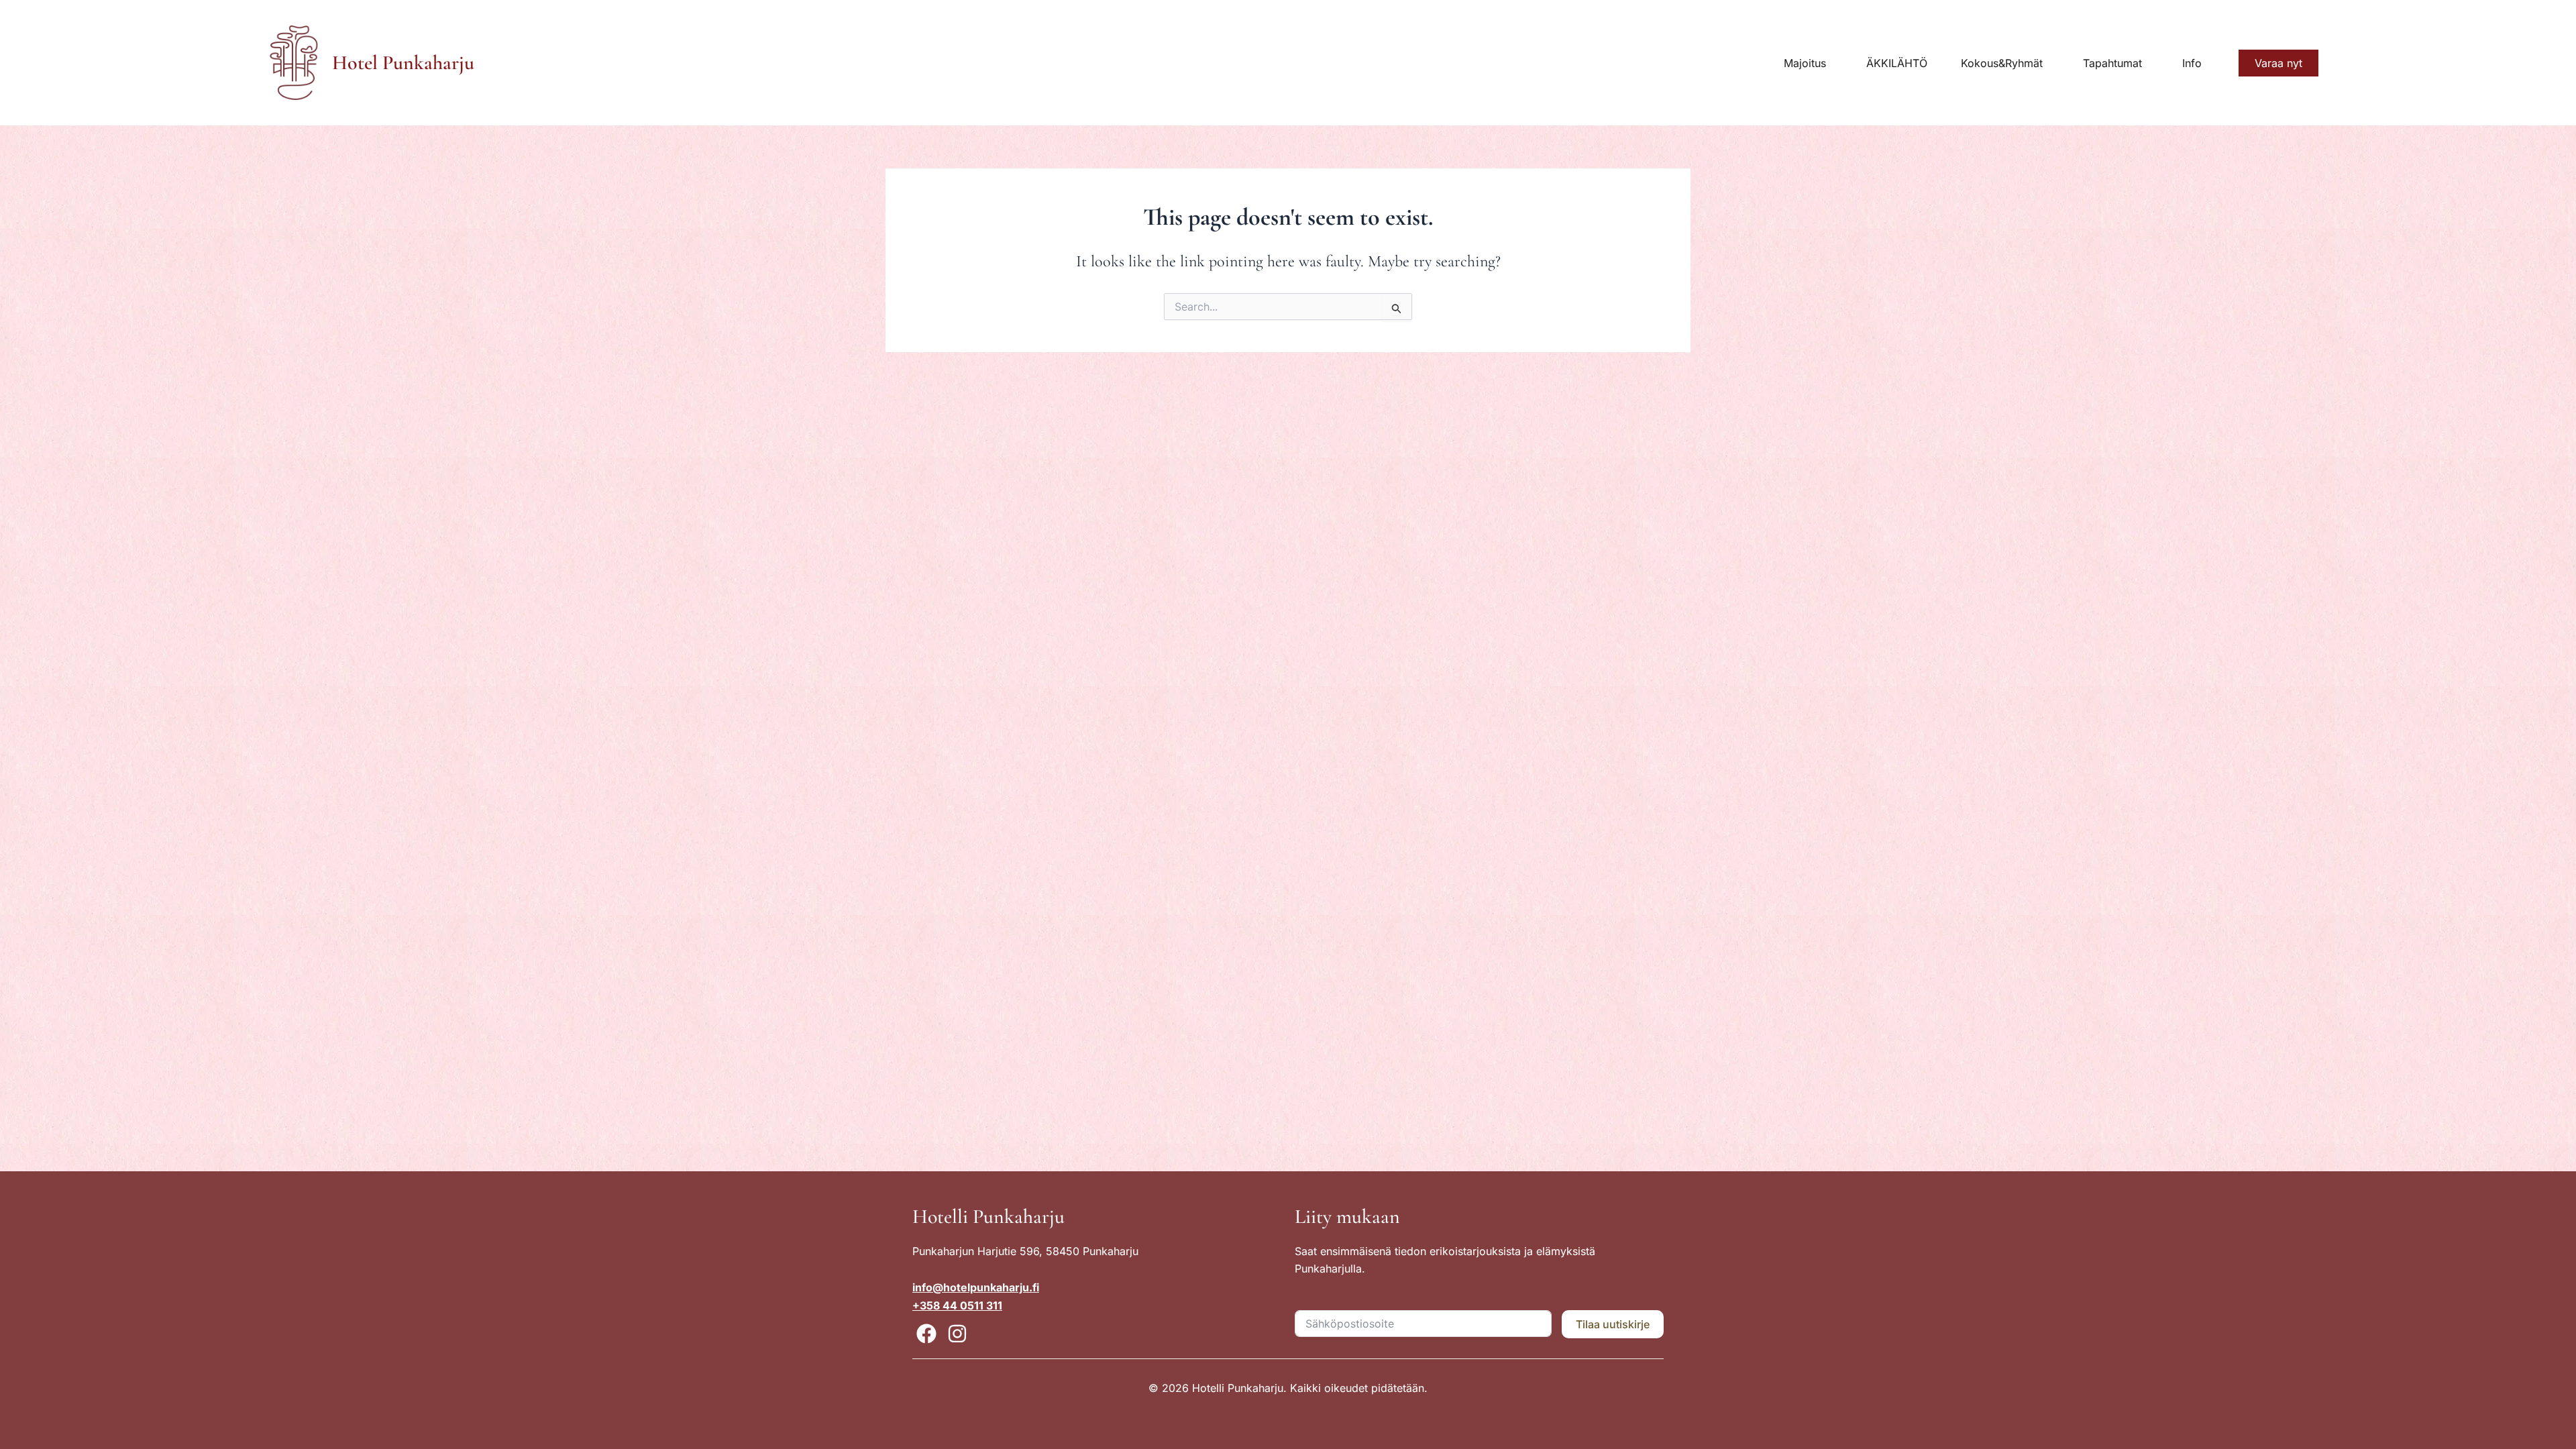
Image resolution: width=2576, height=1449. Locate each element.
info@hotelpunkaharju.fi (976, 1287)
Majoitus (1805, 63)
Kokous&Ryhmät (2002, 63)
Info (2192, 63)
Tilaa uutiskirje (1613, 1324)
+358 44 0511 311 (957, 1305)
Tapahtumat (2112, 63)
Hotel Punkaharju (403, 63)
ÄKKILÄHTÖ (1897, 63)
